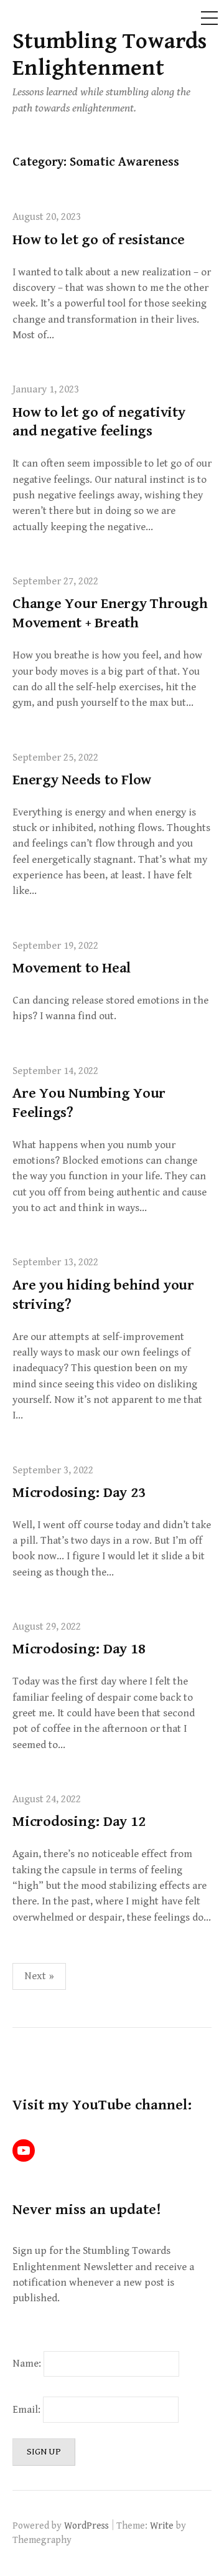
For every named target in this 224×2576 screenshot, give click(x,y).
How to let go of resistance (99, 240)
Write (162, 2526)
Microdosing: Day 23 (79, 1493)
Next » (39, 1976)
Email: (28, 2410)
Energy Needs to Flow (82, 780)
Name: (27, 2364)
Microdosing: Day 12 (79, 1822)
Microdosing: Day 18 (79, 1649)
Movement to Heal (72, 968)
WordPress (86, 2526)
